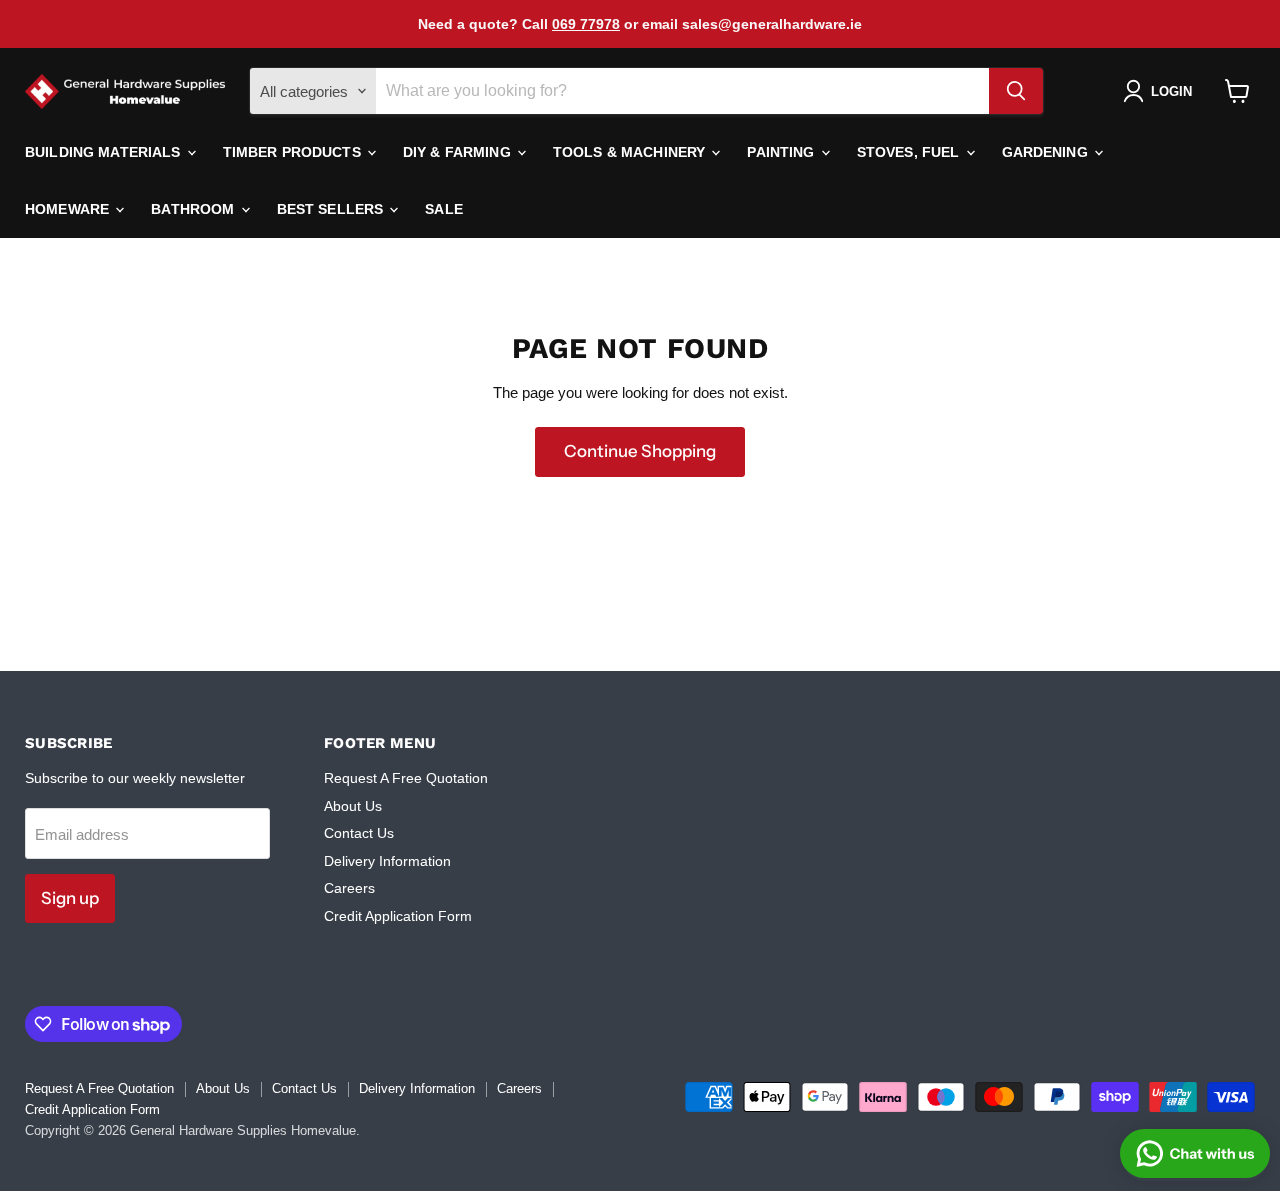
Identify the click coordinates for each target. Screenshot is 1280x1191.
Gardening (1047, 152)
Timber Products (294, 152)
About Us (353, 806)
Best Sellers (332, 209)
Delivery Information (387, 861)
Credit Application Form (398, 916)
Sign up (70, 898)
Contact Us (359, 833)
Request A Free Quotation (406, 778)
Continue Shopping (640, 451)
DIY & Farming (459, 152)
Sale (444, 209)
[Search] (1016, 91)
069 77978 (586, 24)
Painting (782, 152)
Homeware (69, 209)
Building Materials (105, 152)
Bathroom (194, 209)
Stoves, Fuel (910, 152)
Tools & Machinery (631, 152)
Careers (349, 888)
